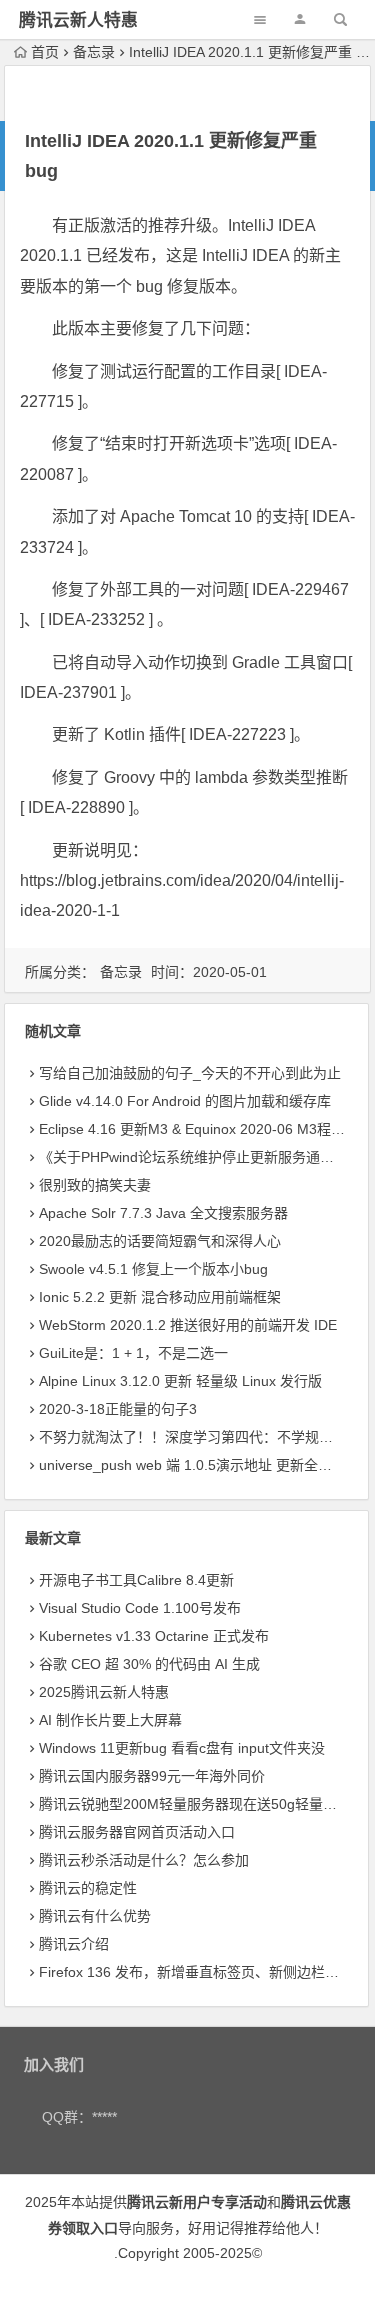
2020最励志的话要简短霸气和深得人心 (160, 1241)
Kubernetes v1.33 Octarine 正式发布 (154, 1636)
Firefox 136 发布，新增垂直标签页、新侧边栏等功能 (203, 1972)
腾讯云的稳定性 (88, 1888)
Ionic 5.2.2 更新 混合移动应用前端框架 (160, 1297)
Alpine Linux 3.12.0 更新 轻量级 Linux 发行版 (180, 1381)
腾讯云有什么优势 (95, 1916)
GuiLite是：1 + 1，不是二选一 (133, 1353)
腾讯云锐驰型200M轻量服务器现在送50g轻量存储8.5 (205, 1804)
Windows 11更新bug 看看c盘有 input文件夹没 (182, 1748)
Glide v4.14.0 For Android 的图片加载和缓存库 (185, 1101)
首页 (45, 52)
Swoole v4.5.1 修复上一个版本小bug (153, 1269)
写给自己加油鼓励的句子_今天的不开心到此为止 (190, 1073)
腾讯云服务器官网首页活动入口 (137, 1832)
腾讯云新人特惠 (78, 20)
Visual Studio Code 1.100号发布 (140, 1608)
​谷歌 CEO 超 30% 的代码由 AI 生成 (149, 1664)
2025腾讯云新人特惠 (104, 1692)
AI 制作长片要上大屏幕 (110, 1720)
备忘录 (94, 52)
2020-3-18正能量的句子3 (118, 1409)
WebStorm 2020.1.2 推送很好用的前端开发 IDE (188, 1325)
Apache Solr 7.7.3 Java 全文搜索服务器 (163, 1213)
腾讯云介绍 (74, 1944)
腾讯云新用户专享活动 (197, 2202)
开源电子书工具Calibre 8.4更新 (136, 1580)
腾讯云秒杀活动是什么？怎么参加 (144, 1860)
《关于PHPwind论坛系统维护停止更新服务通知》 (193, 1157)
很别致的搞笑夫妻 (95, 1185)
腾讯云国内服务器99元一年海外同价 (152, 1776)
